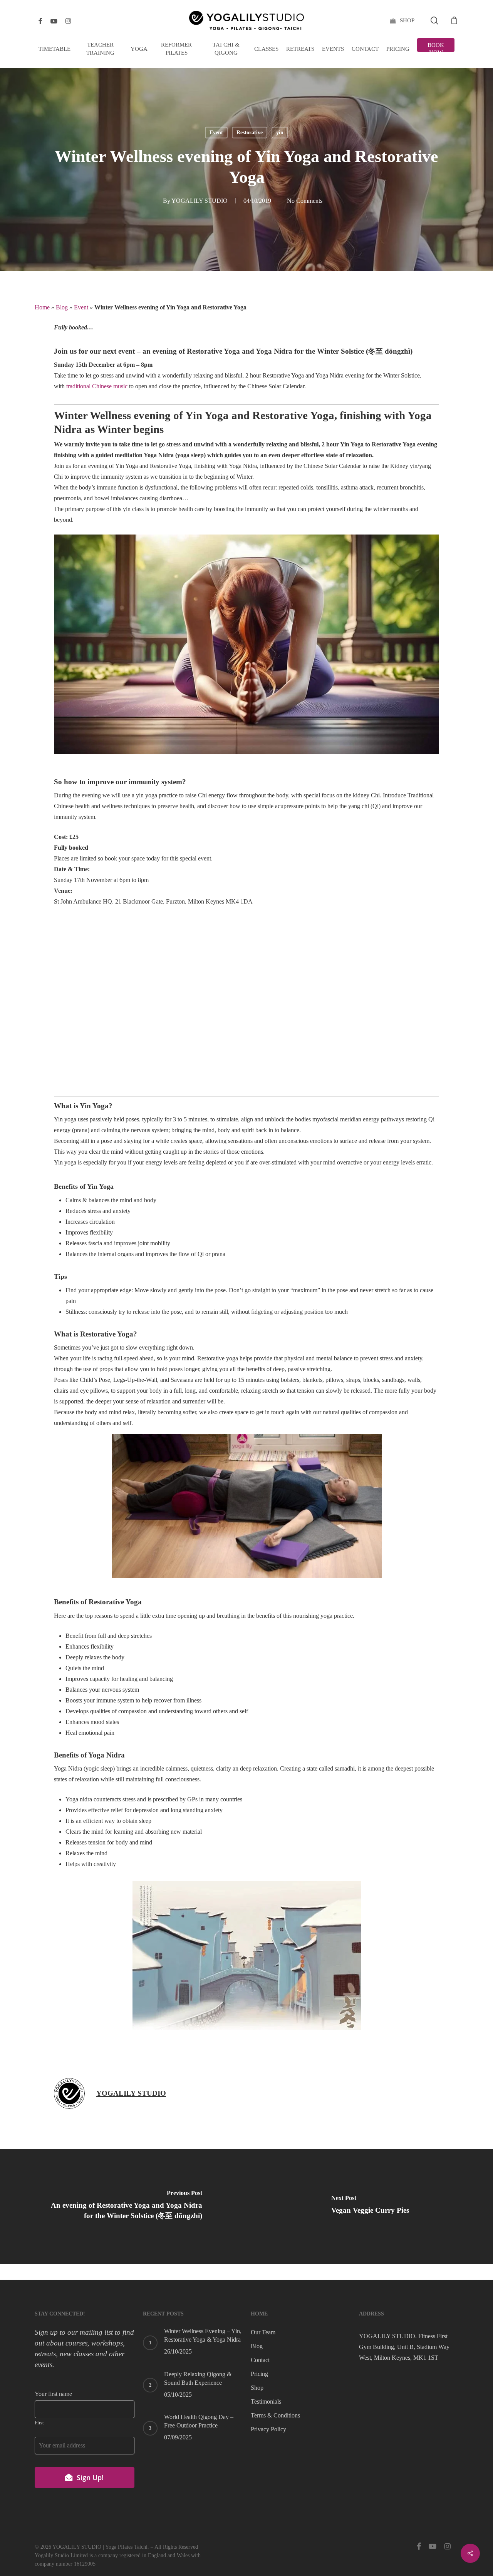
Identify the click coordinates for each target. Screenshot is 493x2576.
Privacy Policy (268, 2429)
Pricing (259, 2374)
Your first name (53, 2394)
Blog (62, 307)
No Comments (305, 201)
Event (216, 133)
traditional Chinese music (97, 386)
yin (280, 133)
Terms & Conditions (275, 2415)
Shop (257, 2388)
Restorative (250, 133)
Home (42, 307)
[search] (434, 21)
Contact (260, 2360)
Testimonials (266, 2401)
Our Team (263, 2332)
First (39, 2423)
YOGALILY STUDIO (200, 201)
